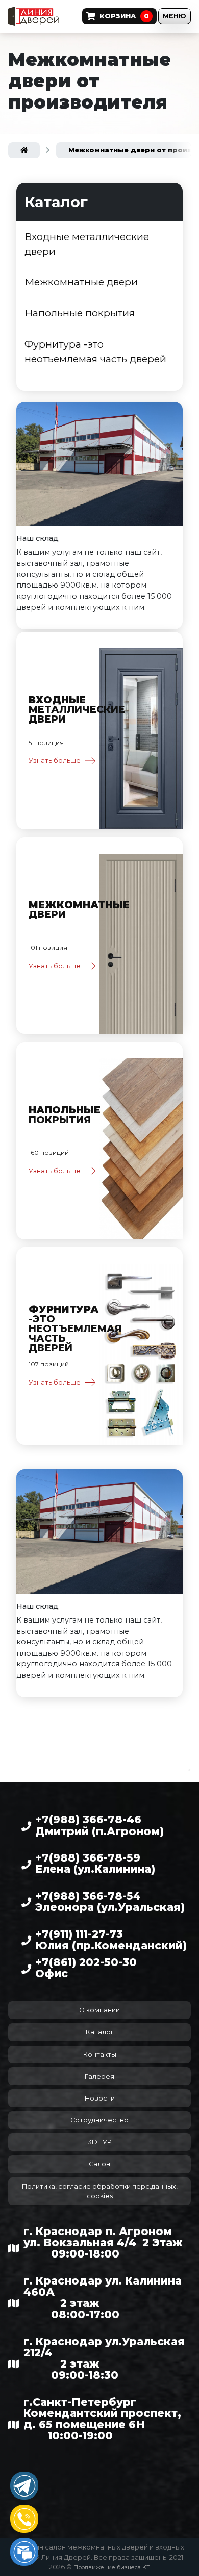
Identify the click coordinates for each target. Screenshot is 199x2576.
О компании (99, 2010)
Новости (100, 2098)
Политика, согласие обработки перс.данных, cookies (100, 2191)
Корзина (124, 16)
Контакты (100, 2054)
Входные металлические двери (87, 244)
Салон (99, 2164)
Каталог (100, 2032)
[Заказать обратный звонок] (24, 2519)
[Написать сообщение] (24, 2552)
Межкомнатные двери (81, 282)
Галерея (99, 2076)
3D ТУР (100, 2142)
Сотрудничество (99, 2120)
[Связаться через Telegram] (24, 2486)
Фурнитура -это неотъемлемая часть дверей (95, 351)
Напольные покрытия (80, 313)
